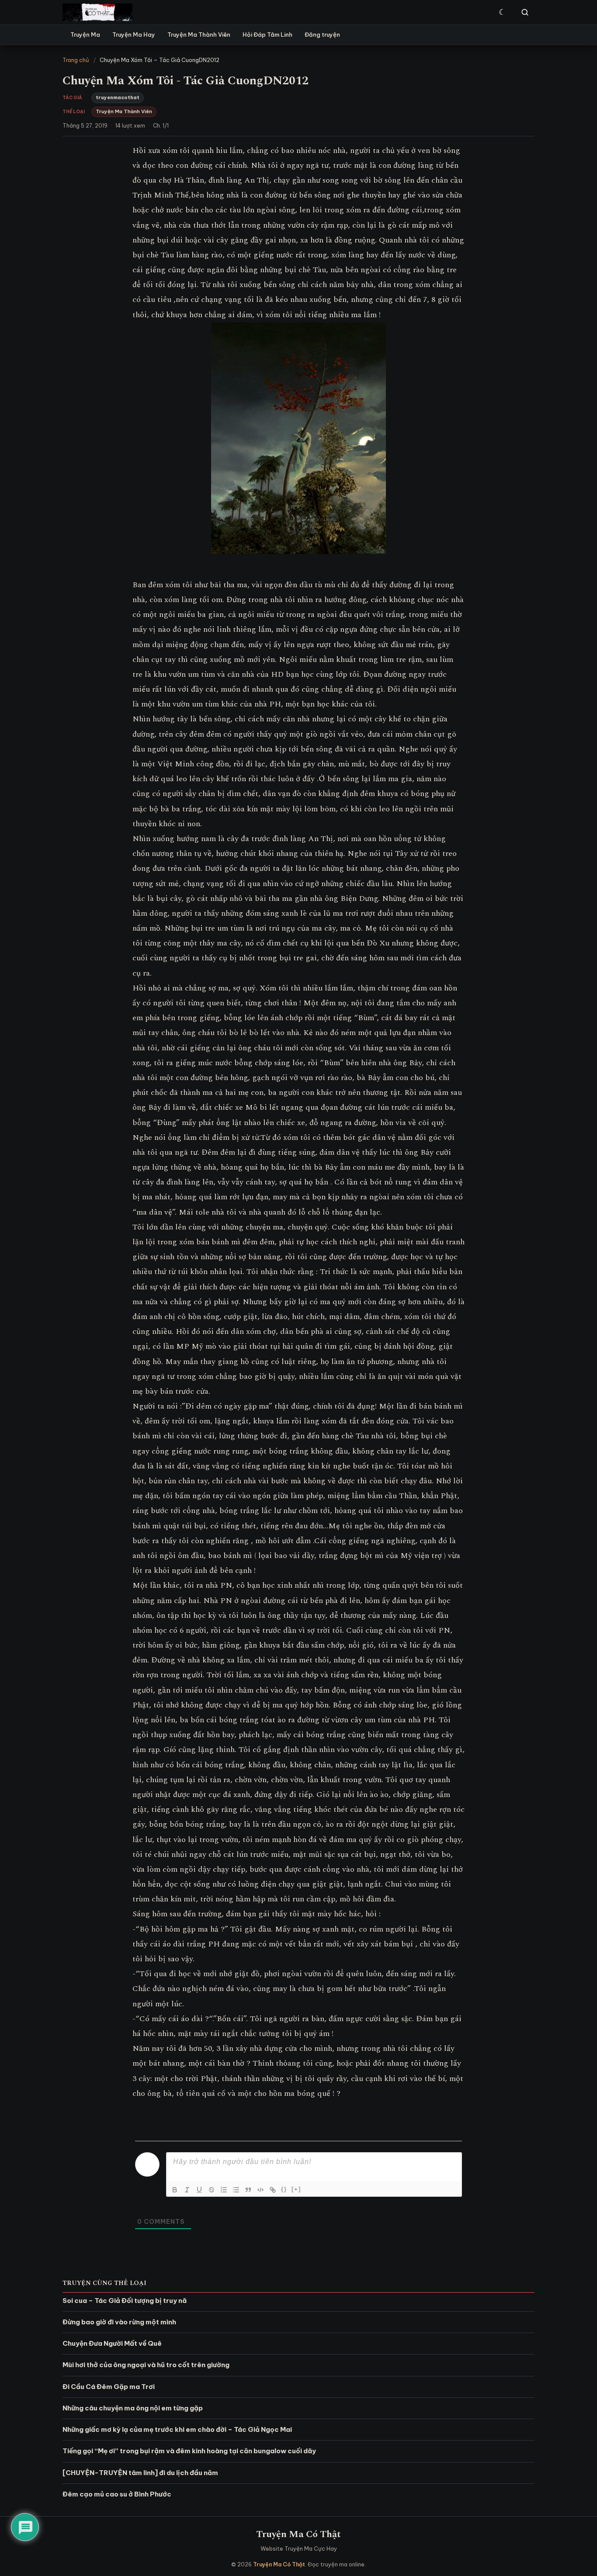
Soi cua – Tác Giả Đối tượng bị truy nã (125, 2301)
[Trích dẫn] (248, 2190)
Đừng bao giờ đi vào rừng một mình (119, 2322)
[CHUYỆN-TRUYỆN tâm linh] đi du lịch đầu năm (140, 2473)
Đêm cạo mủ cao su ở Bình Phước (117, 2494)
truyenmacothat (118, 97)
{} (284, 2189)
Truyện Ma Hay (134, 35)
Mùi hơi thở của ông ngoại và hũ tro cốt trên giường (146, 2365)
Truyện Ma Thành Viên (199, 35)
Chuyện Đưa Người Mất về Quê (112, 2343)
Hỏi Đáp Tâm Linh (267, 35)
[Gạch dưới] (199, 2190)
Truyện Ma (85, 35)
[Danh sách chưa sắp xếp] (236, 2190)
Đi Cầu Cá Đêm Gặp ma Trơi (109, 2387)
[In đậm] (175, 2190)
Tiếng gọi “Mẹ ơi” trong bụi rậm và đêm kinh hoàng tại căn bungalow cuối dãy (189, 2451)
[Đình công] (212, 2190)
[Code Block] (260, 2190)
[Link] (273, 2190)
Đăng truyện (322, 35)
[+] (296, 2189)
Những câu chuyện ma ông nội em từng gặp (133, 2408)
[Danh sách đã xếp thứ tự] (224, 2190)
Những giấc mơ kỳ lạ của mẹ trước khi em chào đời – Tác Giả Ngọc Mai (177, 2429)
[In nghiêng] (187, 2190)
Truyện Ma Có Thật (298, 2534)
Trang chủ (76, 60)
